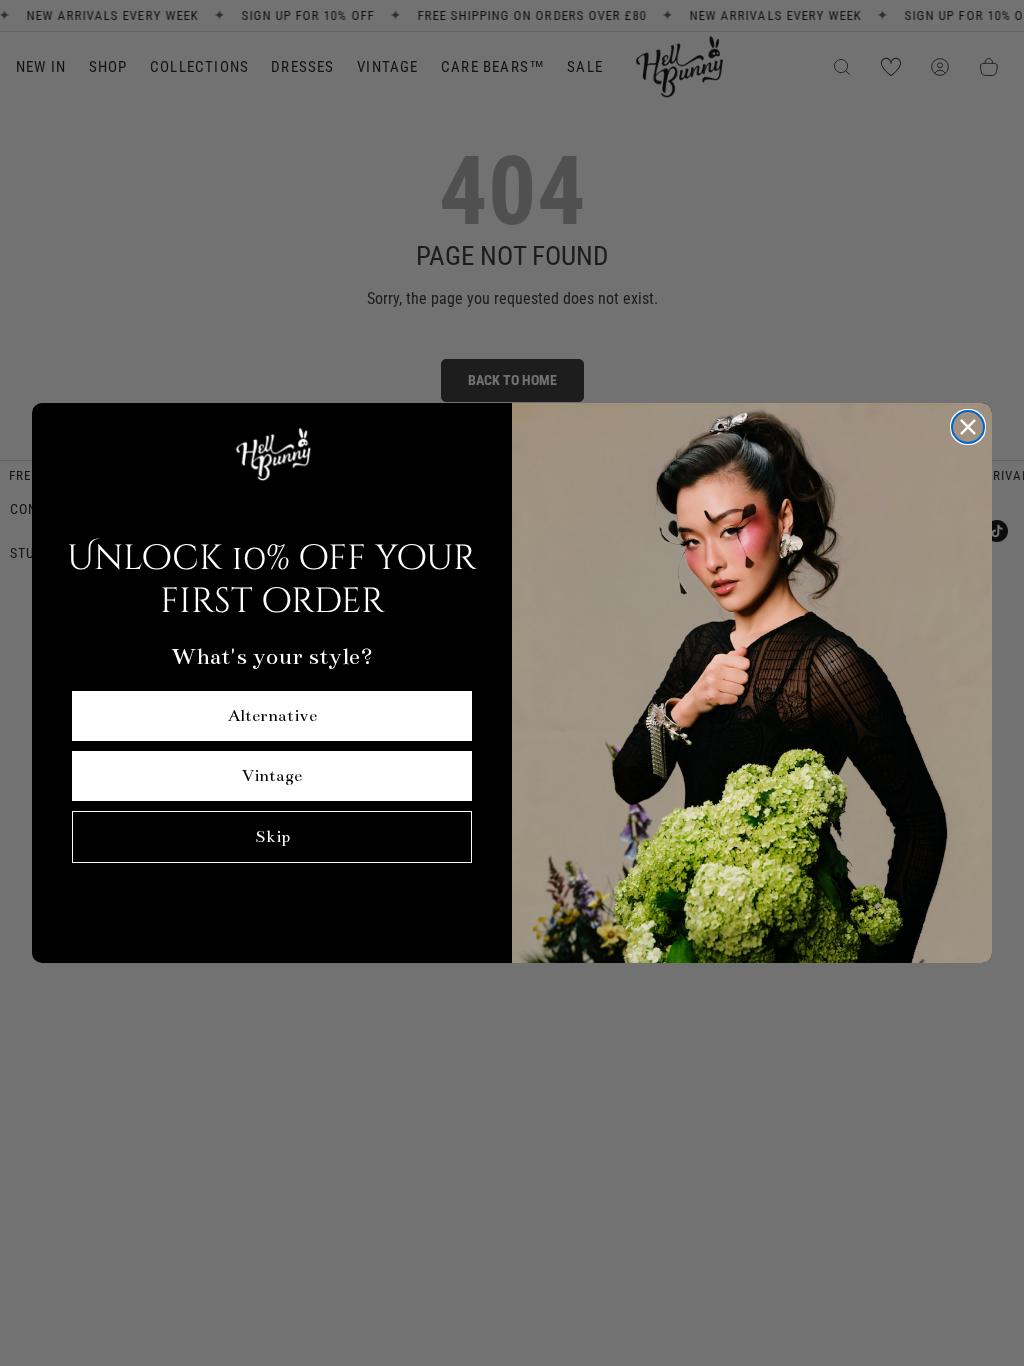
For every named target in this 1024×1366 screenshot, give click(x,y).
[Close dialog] (968, 427)
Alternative (272, 716)
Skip (272, 837)
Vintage (272, 776)
